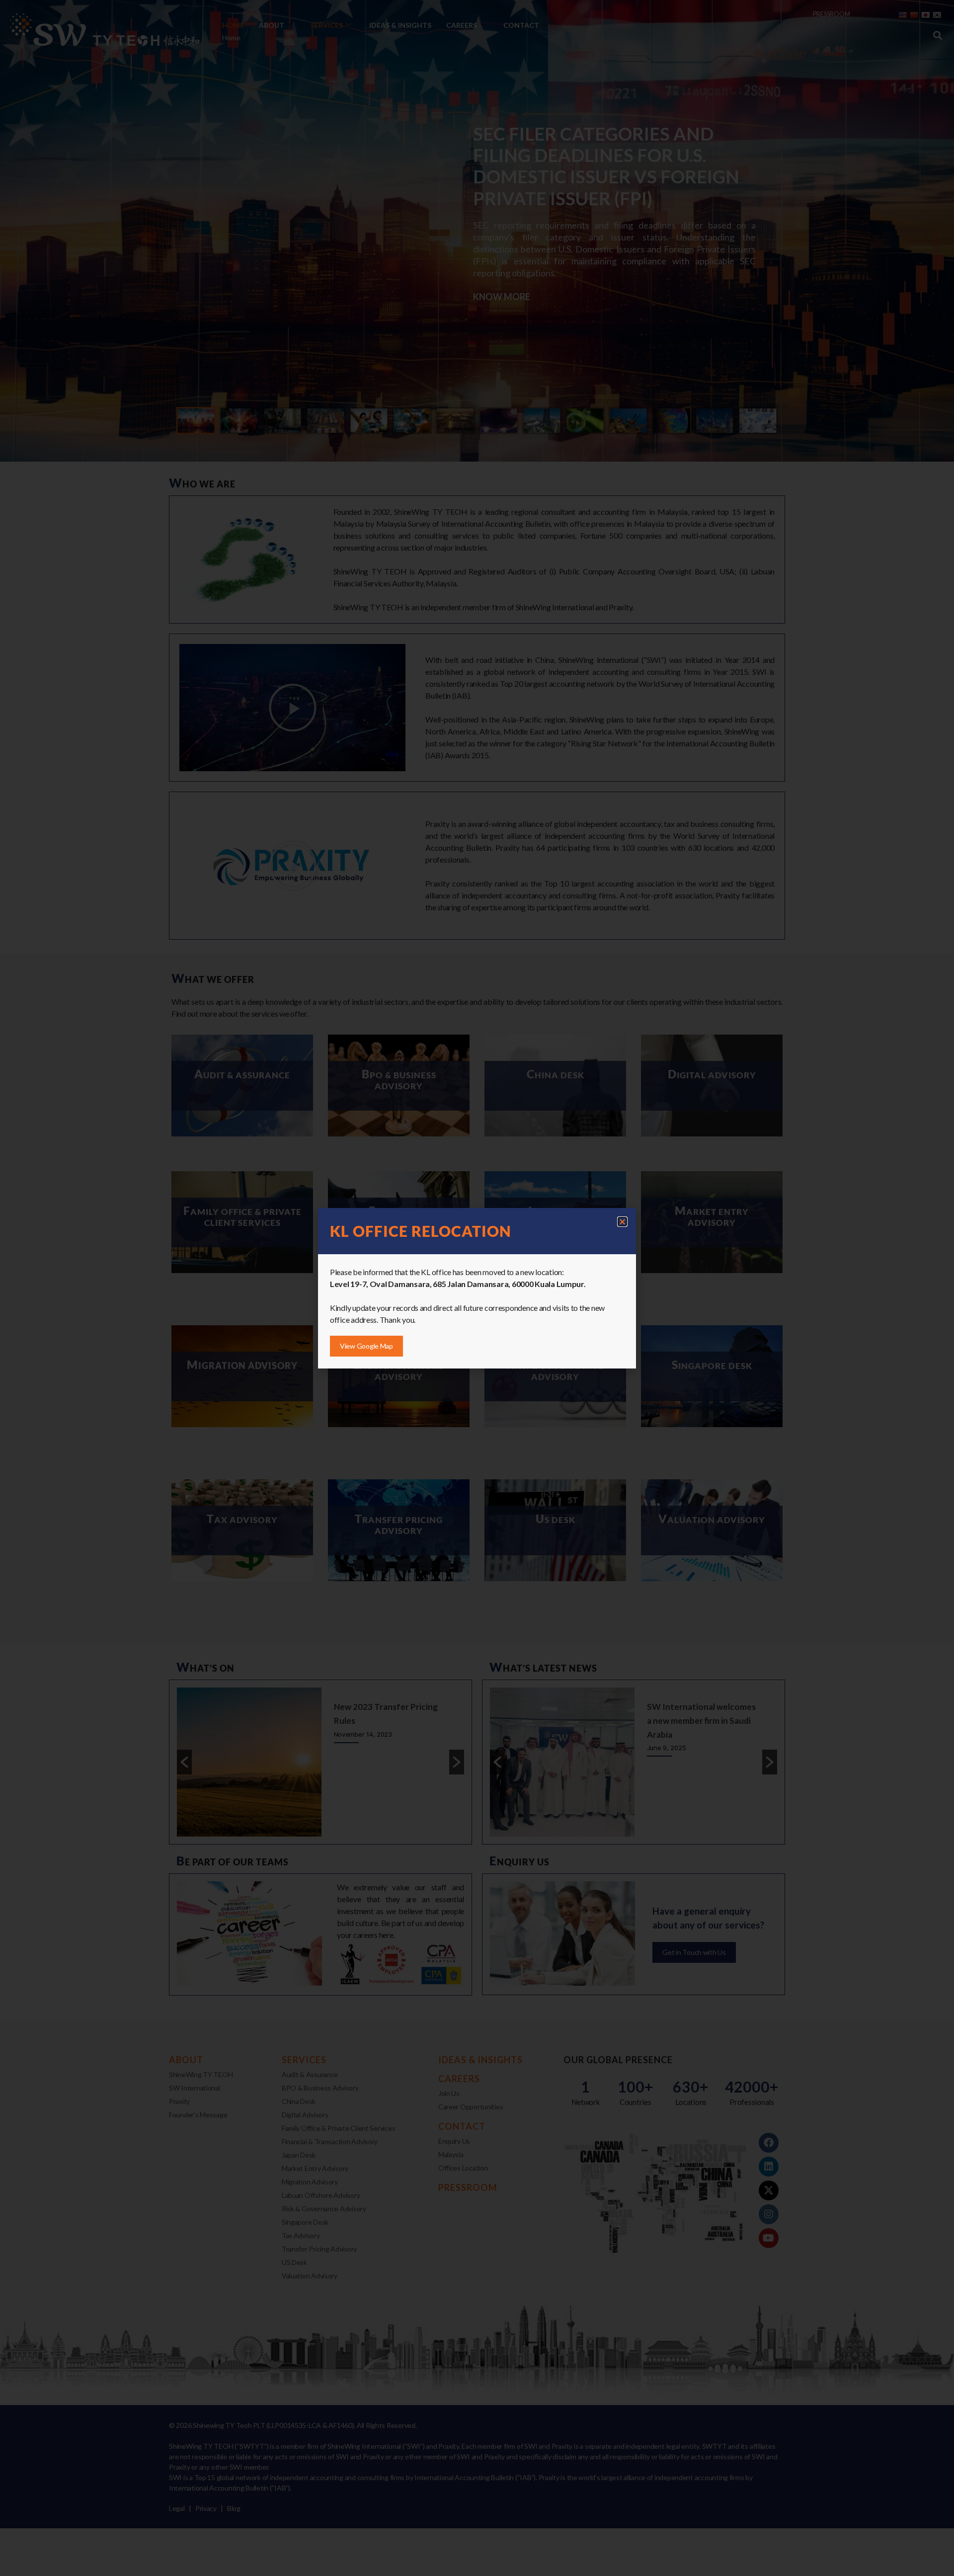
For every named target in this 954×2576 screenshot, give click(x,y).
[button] (622, 1222)
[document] (477, 1288)
